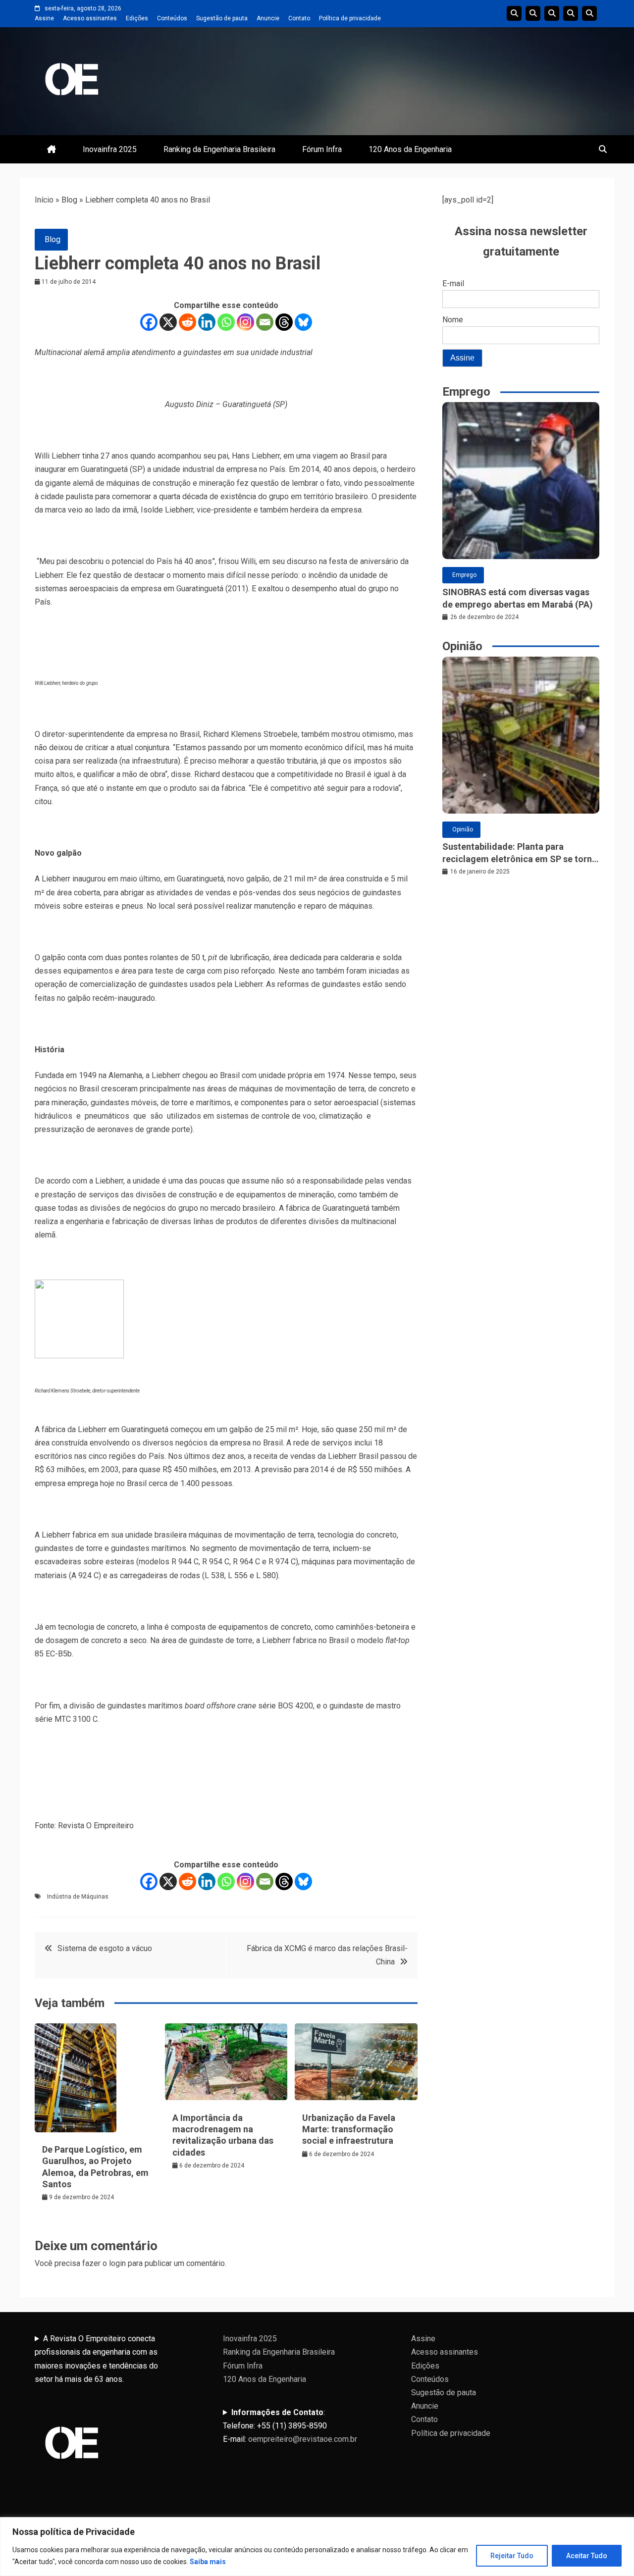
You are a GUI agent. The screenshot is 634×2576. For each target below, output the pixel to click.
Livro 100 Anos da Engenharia (589, 13)
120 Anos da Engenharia (410, 149)
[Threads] (284, 322)
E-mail (453, 283)
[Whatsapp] (226, 322)
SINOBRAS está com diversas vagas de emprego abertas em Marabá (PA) (518, 598)
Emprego (464, 575)
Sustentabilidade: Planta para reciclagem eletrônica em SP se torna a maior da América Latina (520, 853)
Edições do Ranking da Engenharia (552, 13)
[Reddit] (187, 322)
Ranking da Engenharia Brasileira (219, 149)
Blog (69, 200)
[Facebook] (149, 322)
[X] (168, 322)
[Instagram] (245, 322)
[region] (317, 2547)
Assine (44, 18)
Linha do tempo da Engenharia (533, 13)
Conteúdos (172, 18)
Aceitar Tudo (587, 2556)
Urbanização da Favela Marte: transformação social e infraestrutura (349, 2129)
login (117, 2263)
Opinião (463, 829)
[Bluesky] (303, 322)
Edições (137, 18)
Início (44, 200)
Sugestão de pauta (222, 18)
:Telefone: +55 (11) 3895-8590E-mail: (290, 2426)
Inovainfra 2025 (110, 149)
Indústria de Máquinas (78, 1897)
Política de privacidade (350, 18)
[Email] (265, 322)
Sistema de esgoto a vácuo (105, 1948)
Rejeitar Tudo (512, 2556)
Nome (453, 320)
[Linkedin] (207, 322)
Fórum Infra (322, 149)
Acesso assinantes (90, 18)
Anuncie (268, 18)
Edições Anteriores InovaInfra (571, 13)
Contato (299, 18)
